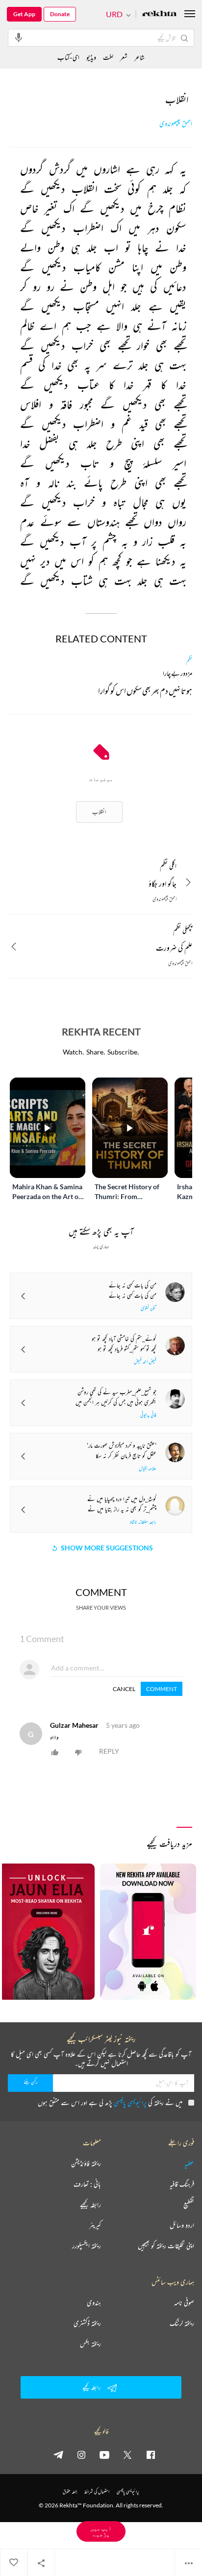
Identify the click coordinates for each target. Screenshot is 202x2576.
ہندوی (94, 2303)
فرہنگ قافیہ (182, 2184)
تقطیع (189, 2205)
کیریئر (95, 2225)
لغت (108, 57)
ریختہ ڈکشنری (87, 2323)
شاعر (139, 57)
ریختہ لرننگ (182, 2323)
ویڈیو (91, 57)
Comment (162, 1689)
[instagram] (81, 2454)
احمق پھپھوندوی (176, 124)
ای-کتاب (68, 57)
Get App (24, 14)
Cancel (124, 1689)
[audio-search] (19, 37)
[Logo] (159, 14)
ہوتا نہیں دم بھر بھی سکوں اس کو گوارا (145, 692)
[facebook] (151, 2454)
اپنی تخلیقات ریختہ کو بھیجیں (166, 2246)
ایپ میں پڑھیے (101, 2531)
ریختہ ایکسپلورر (87, 2246)
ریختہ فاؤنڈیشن (86, 2163)
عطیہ (189, 2163)
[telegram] (58, 2454)
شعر (124, 57)
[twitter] (127, 2454)
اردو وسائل (182, 2225)
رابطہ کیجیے (90, 2205)
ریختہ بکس (90, 2344)
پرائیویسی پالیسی (130, 2102)
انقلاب (99, 812)
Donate (60, 14)
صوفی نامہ (184, 2303)
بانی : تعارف (87, 2184)
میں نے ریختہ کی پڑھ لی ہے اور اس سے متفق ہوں (110, 2102)
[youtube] (104, 2454)
